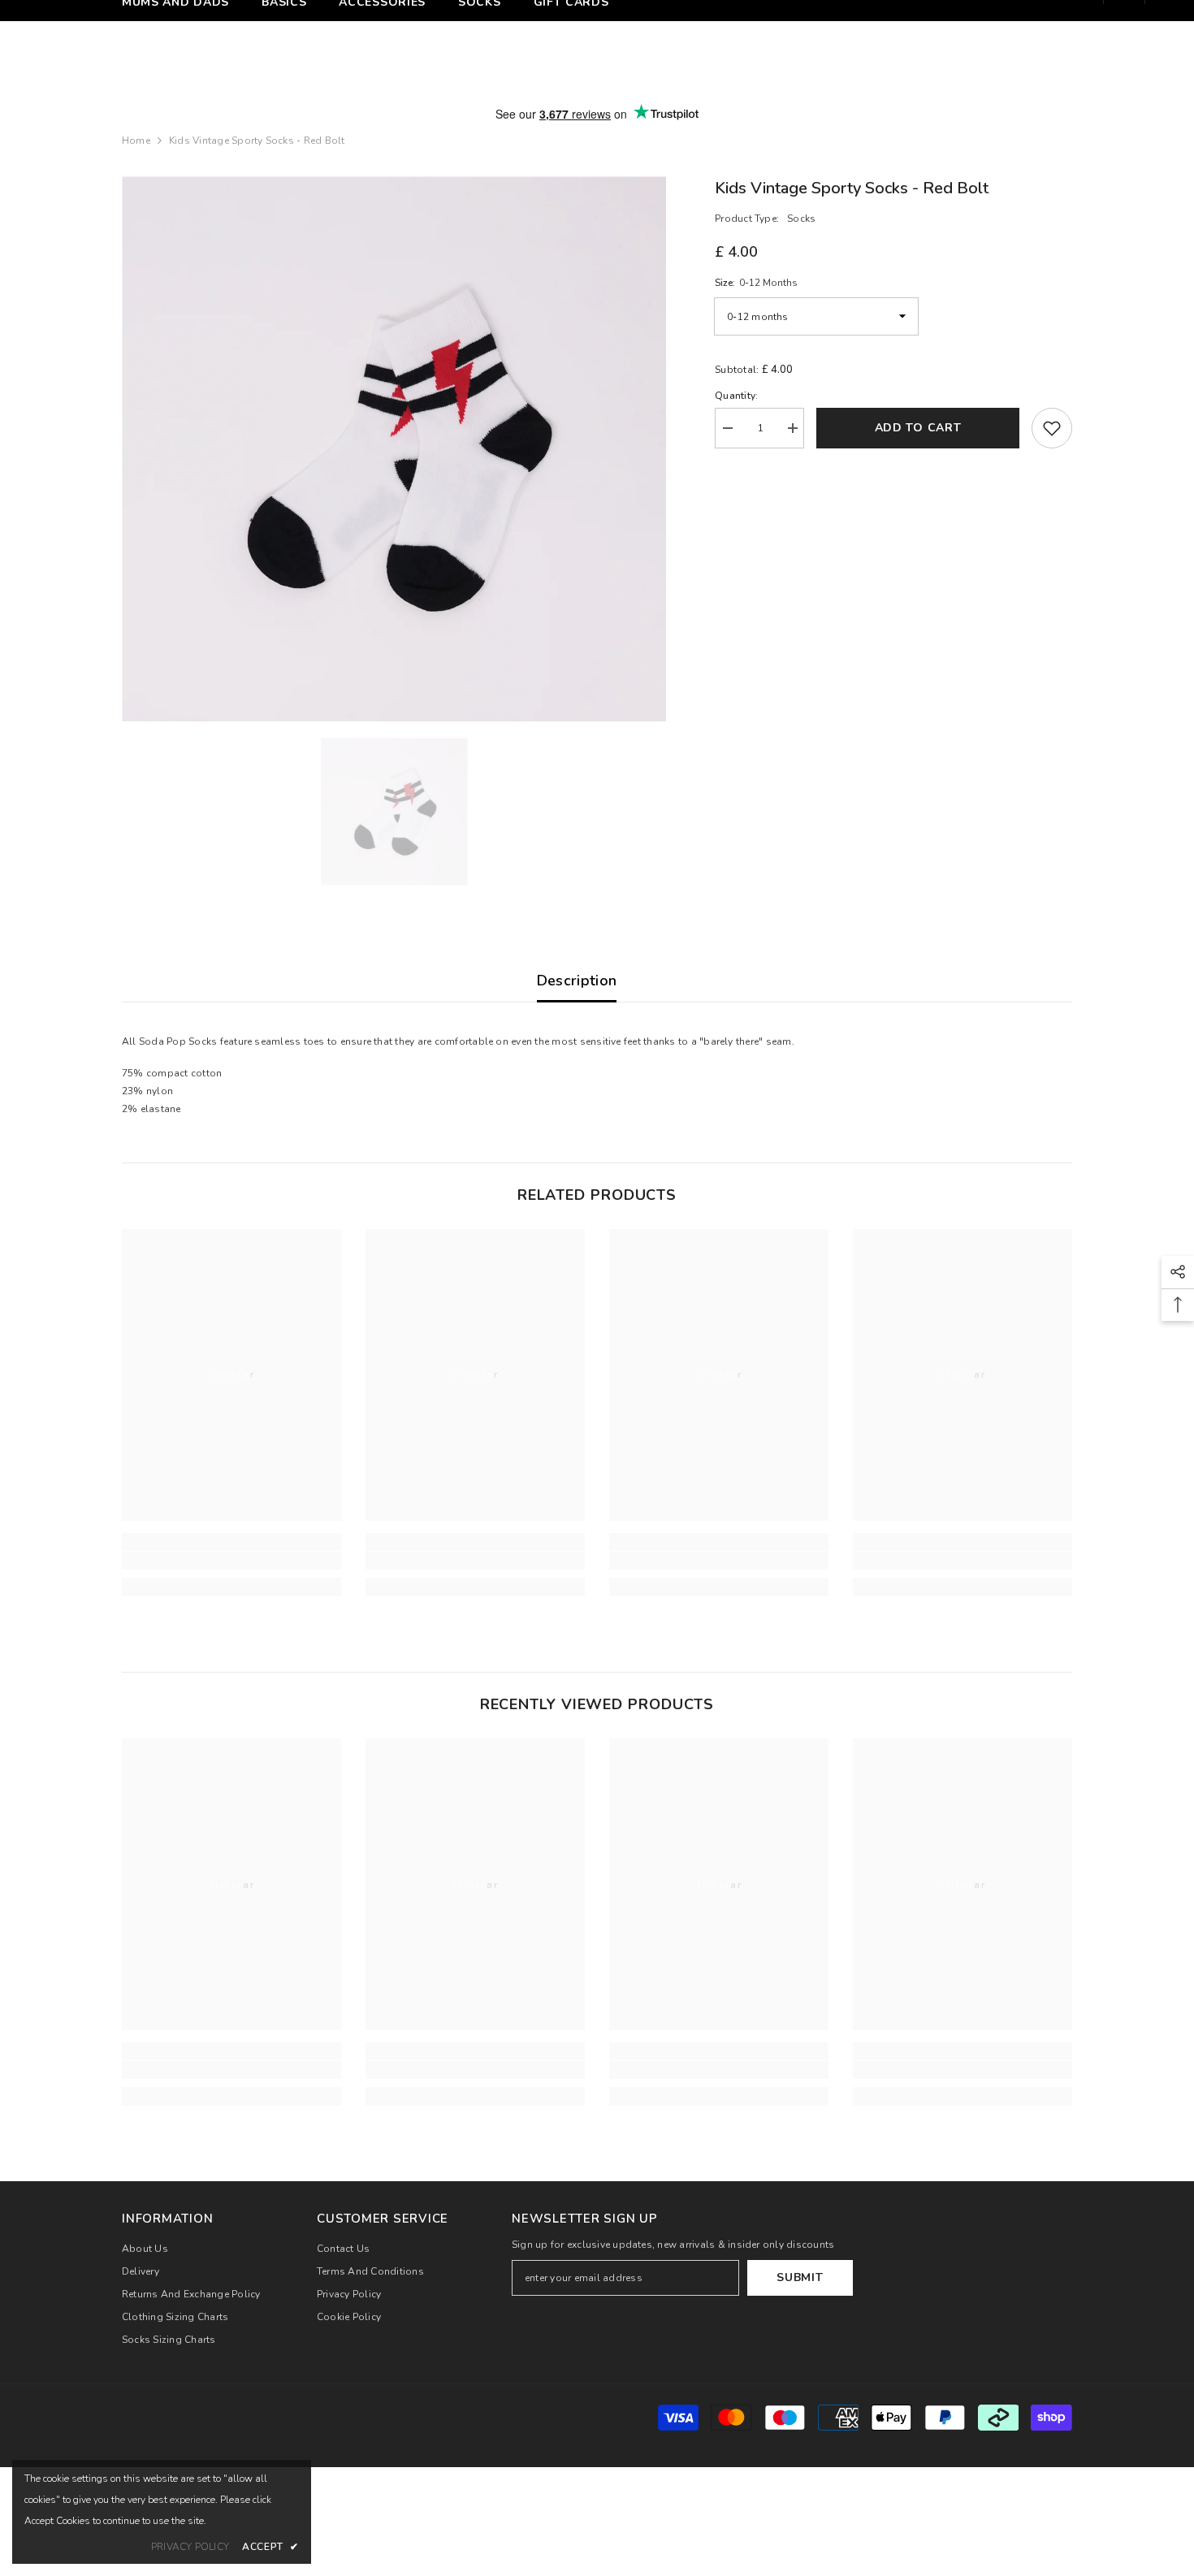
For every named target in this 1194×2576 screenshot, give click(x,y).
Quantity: (736, 396)
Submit (800, 2277)
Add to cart (918, 428)
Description (577, 981)
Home (136, 141)
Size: (756, 283)
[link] (231, 1561)
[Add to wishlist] (1052, 428)
